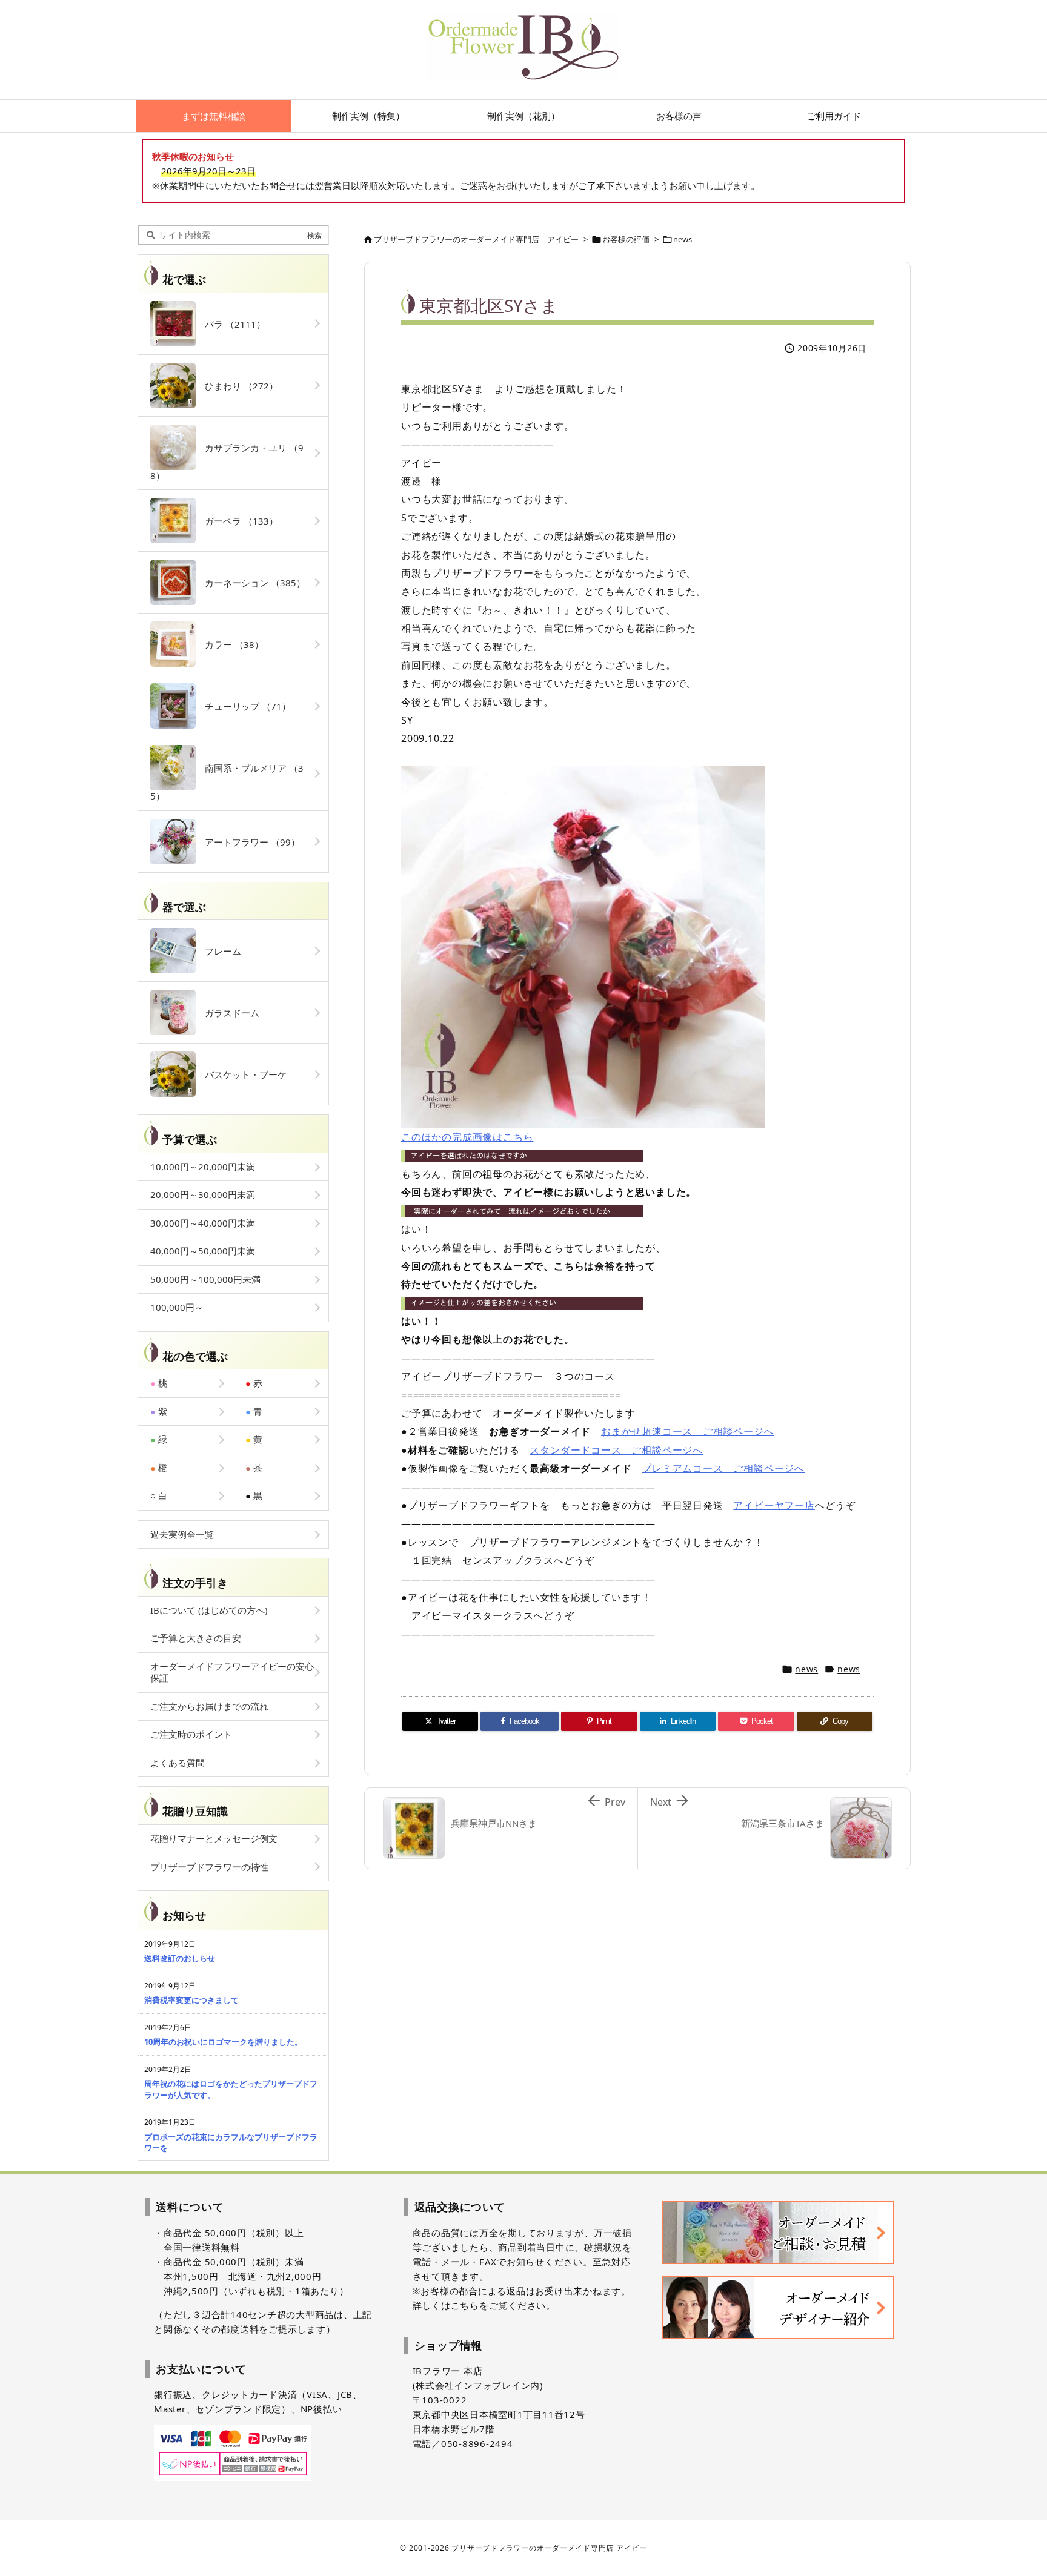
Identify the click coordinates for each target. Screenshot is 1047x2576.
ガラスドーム (228, 1013)
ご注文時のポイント (191, 1734)
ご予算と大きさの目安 (196, 1638)
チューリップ (243, 706)
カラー (230, 644)
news (683, 239)
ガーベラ (237, 521)
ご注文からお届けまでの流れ (209, 1706)
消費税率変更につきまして (191, 2000)
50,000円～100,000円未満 (205, 1279)
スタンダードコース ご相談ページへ (616, 1450)
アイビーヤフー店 (774, 1505)
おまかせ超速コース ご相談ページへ (688, 1431)
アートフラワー (248, 842)
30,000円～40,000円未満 (203, 1223)
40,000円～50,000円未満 (203, 1251)
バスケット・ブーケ (241, 1074)
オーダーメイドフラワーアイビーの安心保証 (232, 1672)
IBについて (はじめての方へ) (209, 1610)
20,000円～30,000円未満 (203, 1194)
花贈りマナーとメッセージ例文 (214, 1838)
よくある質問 (178, 1763)
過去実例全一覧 (182, 1534)
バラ (231, 324)
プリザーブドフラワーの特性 (209, 1867)
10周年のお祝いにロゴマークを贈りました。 (223, 2042)
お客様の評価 (626, 239)
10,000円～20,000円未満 (203, 1167)
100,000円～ (177, 1307)
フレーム (218, 951)
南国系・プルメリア (227, 782)
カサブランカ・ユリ (227, 462)
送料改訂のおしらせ (180, 1958)
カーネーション (251, 583)
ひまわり (237, 386)
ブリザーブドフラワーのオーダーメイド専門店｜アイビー (476, 239)
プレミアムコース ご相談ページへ (723, 1468)
